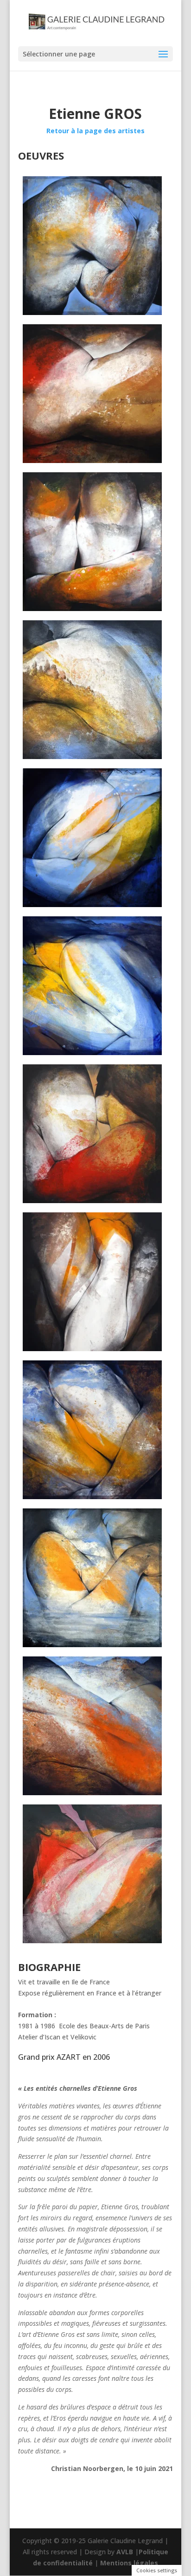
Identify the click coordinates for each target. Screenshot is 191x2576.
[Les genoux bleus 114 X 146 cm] (95, 1430)
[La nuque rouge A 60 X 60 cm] (95, 1874)
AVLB (125, 2552)
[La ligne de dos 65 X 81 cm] (95, 1726)
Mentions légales (129, 2563)
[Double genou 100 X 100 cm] (95, 542)
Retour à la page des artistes (95, 131)
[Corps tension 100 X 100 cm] (95, 246)
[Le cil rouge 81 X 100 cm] (95, 1134)
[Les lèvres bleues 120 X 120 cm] (95, 1578)
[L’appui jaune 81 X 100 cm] (95, 986)
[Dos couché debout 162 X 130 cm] (95, 394)
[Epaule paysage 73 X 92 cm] (95, 690)
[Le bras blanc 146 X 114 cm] (95, 1282)
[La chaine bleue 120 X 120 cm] (95, 838)
